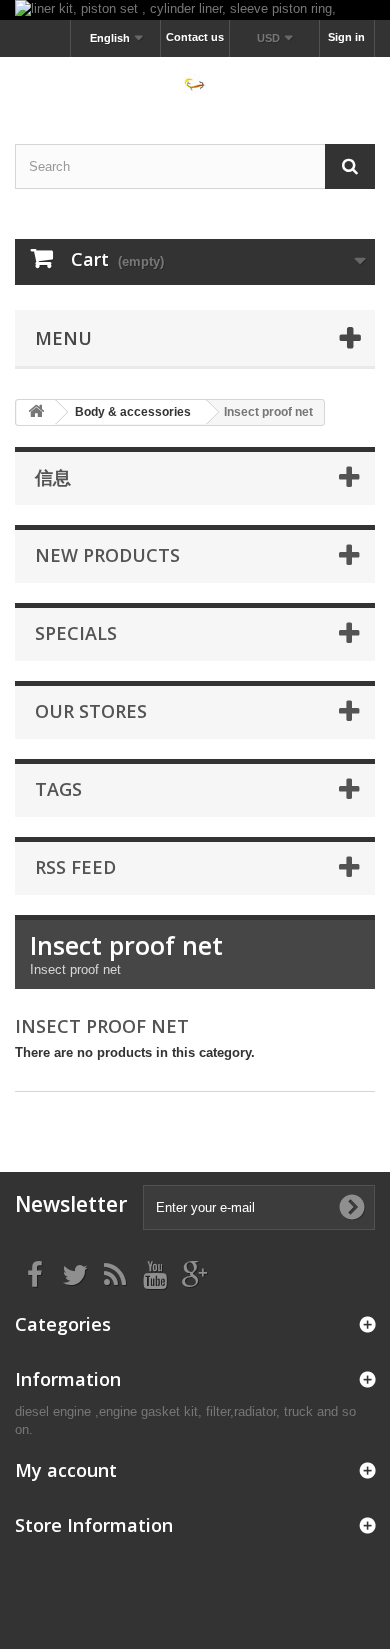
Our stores (91, 711)
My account (66, 1470)
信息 (53, 477)
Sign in (346, 37)
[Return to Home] (36, 412)
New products (107, 555)
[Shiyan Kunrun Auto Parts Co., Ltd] (195, 83)
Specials (76, 633)
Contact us (195, 37)
